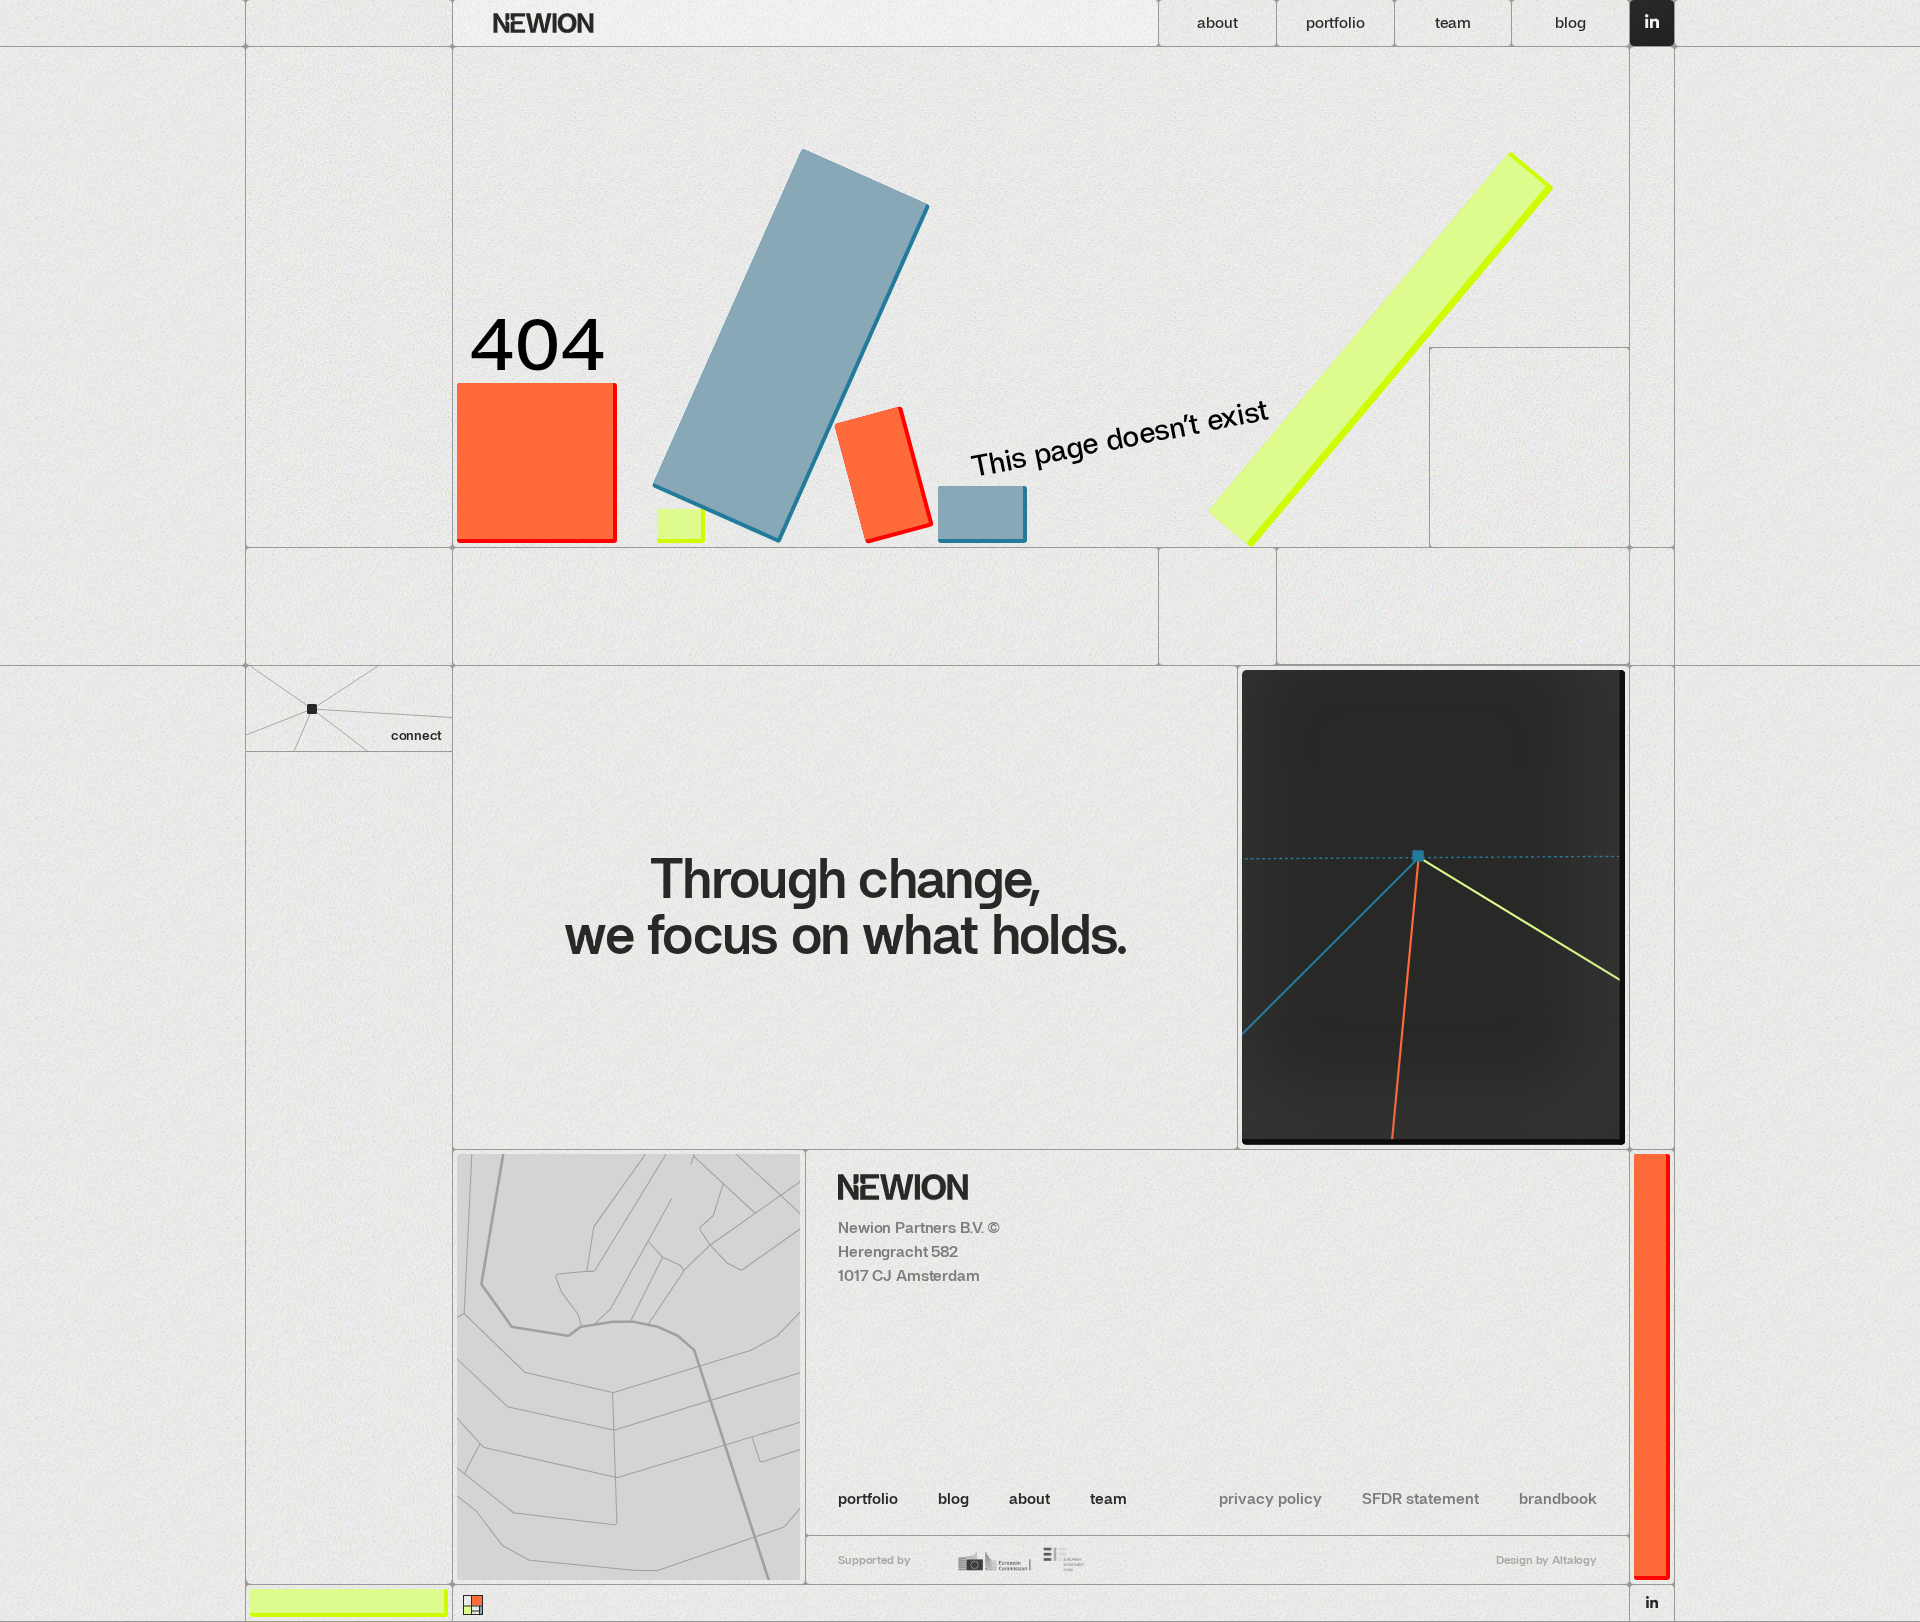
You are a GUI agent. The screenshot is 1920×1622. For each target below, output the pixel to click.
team (1108, 1498)
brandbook (1558, 1498)
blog (953, 1498)
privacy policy (1270, 1498)
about (1029, 1498)
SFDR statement (1420, 1498)
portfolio (868, 1498)
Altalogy (1574, 1560)
